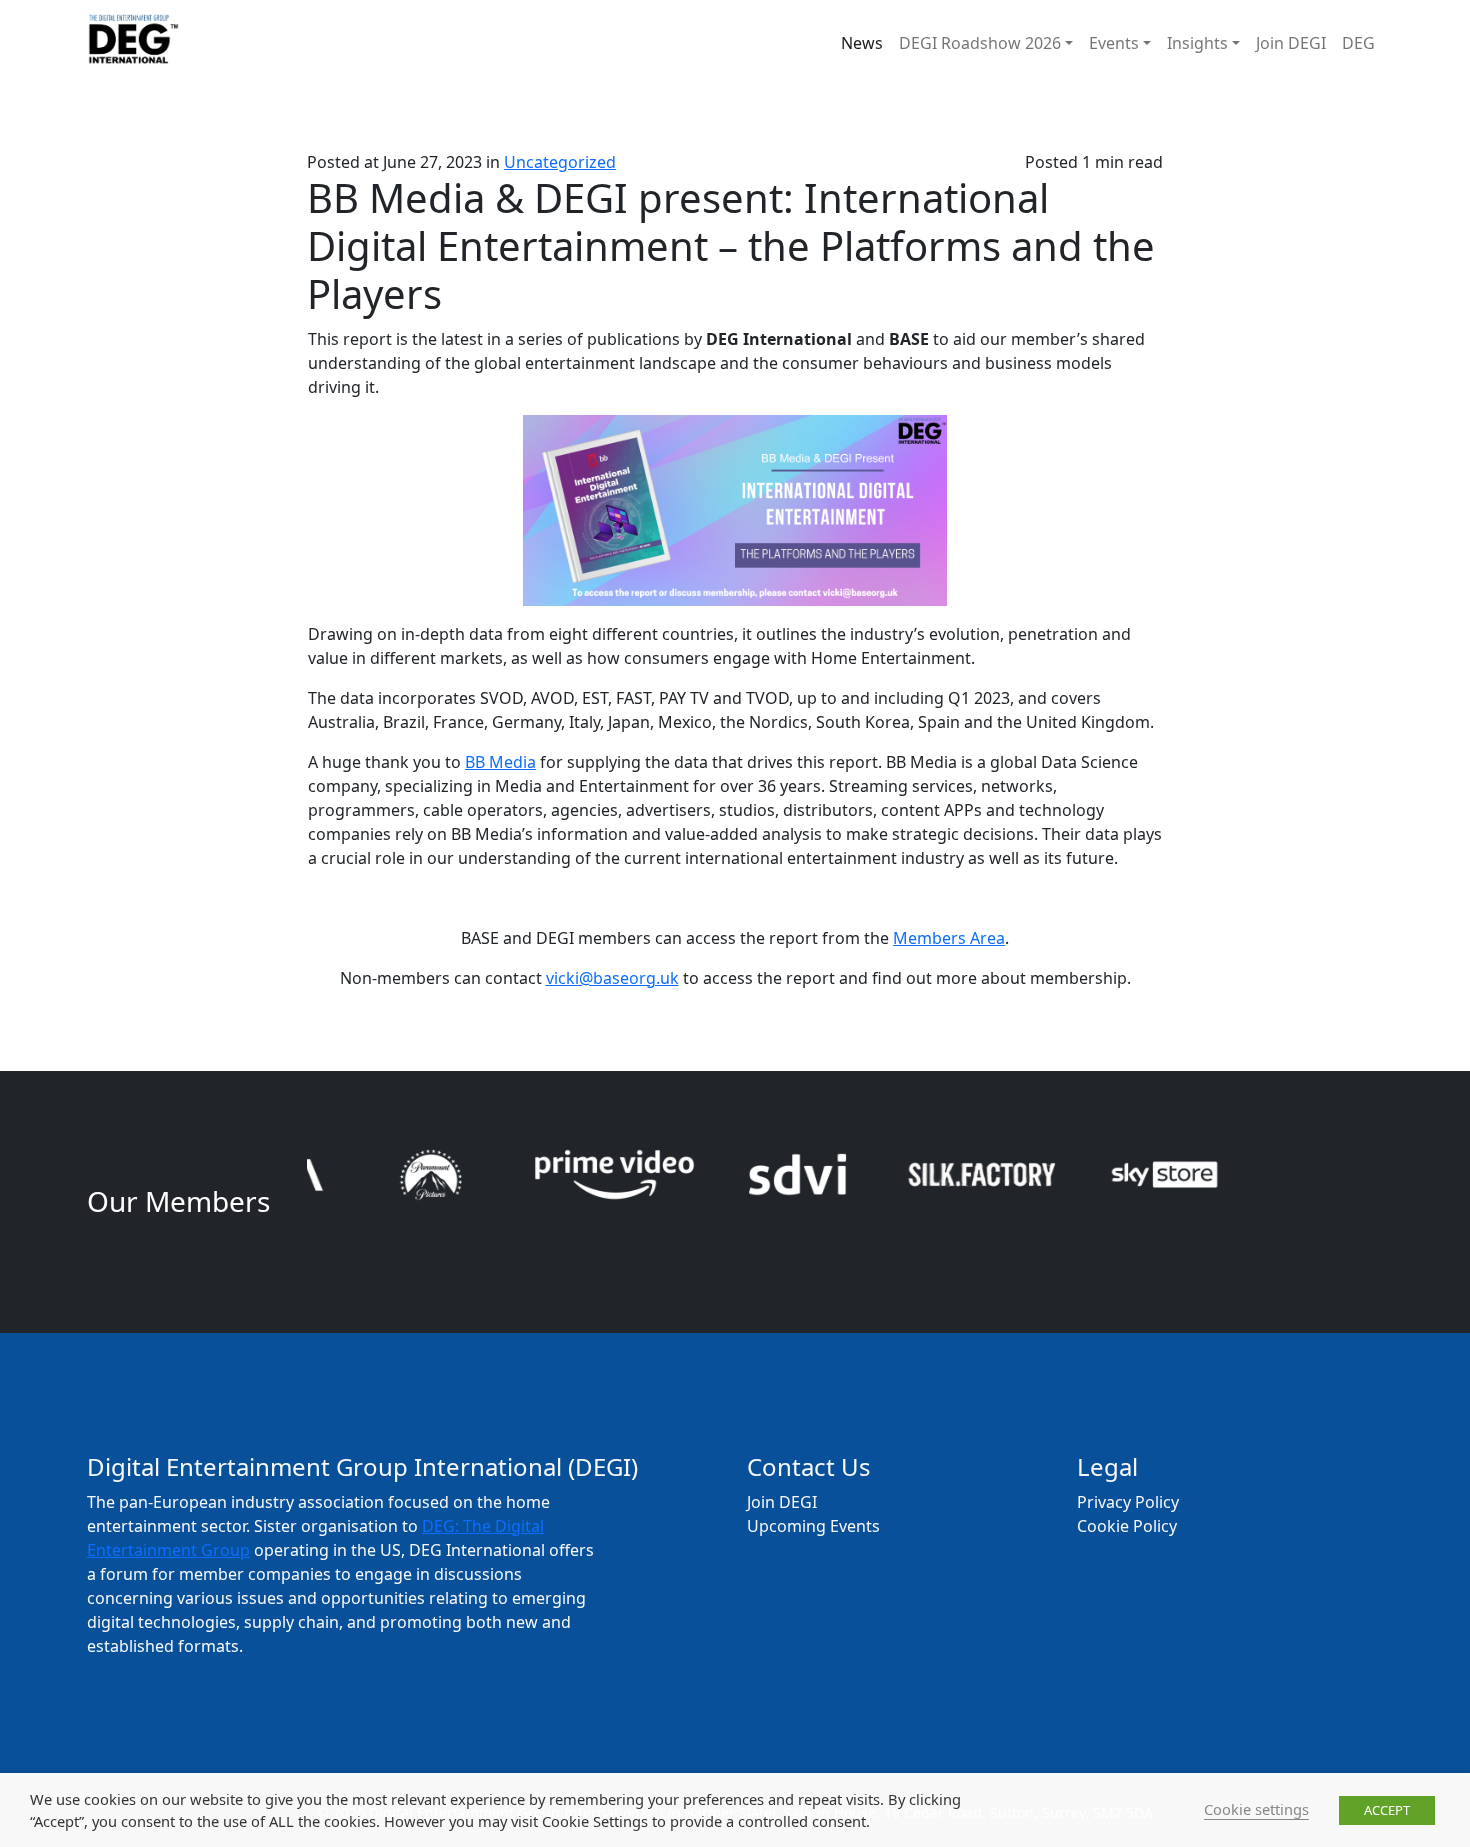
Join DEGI (1291, 43)
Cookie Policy (1127, 1526)
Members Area (949, 938)
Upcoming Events (813, 1526)
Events (1114, 43)
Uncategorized (560, 162)
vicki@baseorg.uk (612, 978)
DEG (1358, 43)
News (862, 43)
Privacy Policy (1128, 1502)
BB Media (500, 762)
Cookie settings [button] (1256, 1809)
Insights (1197, 43)
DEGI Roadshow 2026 (980, 43)
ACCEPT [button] (1387, 1810)
